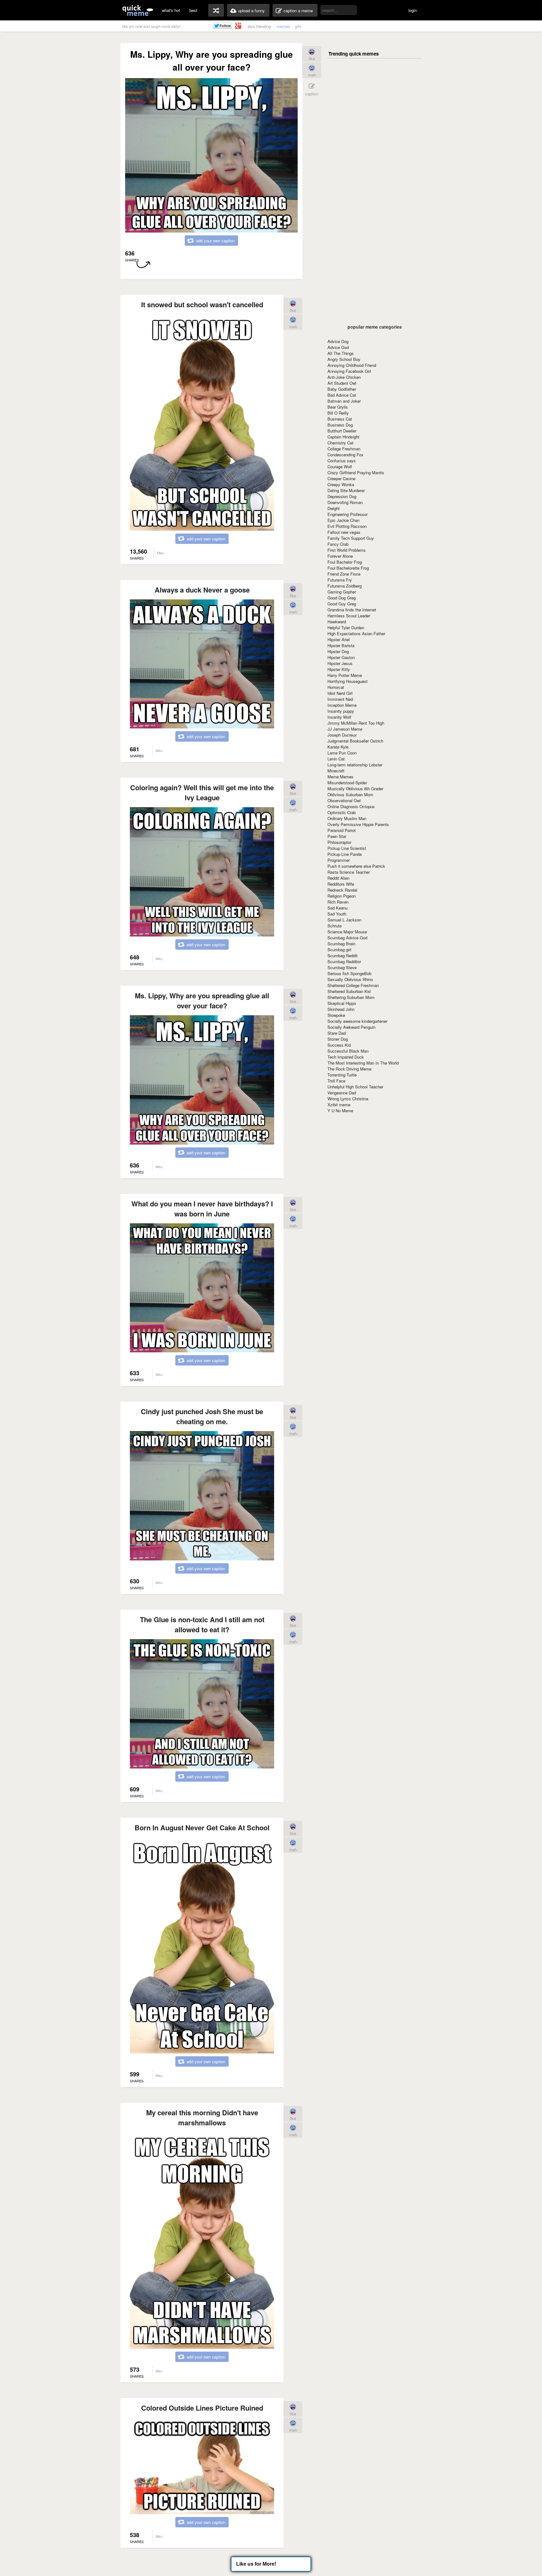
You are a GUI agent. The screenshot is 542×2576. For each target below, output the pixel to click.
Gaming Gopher (342, 592)
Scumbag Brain (341, 944)
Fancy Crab (338, 544)
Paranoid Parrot (342, 830)
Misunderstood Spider (347, 783)
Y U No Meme (340, 1111)
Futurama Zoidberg (345, 586)
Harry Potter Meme (345, 675)
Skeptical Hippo (342, 1003)
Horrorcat (336, 687)
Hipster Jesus (340, 663)
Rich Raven (338, 902)
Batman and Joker (344, 401)
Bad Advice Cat (342, 395)
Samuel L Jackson (344, 920)
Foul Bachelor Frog (345, 562)
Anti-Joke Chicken (344, 377)
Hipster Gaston (341, 657)
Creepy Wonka (341, 484)
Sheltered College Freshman (353, 985)
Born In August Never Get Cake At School (202, 1827)
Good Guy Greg (342, 604)
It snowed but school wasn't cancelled (202, 304)
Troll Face (336, 1081)
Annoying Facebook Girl (349, 371)
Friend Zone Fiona (344, 574)
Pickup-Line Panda (345, 854)
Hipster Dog (338, 651)
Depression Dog (342, 496)
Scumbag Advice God (347, 938)
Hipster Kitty (339, 669)
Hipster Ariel (339, 639)
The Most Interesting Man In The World (363, 1063)
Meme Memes (340, 777)
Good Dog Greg (342, 598)
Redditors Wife (341, 884)
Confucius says (342, 461)
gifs (298, 26)
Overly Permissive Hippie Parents (358, 824)
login (413, 10)
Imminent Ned (340, 699)
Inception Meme (342, 705)
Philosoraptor (339, 842)
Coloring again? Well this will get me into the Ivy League (202, 792)
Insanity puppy (341, 711)
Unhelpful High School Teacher (355, 1087)
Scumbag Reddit (343, 955)
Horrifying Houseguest (348, 681)
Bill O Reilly (338, 413)
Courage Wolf (340, 467)
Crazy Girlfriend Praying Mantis (356, 472)
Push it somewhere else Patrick (356, 866)
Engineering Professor (348, 514)
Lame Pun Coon (342, 753)
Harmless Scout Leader (349, 616)
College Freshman (344, 449)
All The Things (341, 353)
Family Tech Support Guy (351, 538)
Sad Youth (337, 914)
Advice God (338, 347)
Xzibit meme (339, 1105)
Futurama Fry (340, 580)
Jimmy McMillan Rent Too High (356, 723)
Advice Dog (338, 341)
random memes (216, 10)
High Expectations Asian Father (356, 633)
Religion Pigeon (342, 896)
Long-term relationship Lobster (355, 765)
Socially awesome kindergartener (357, 1021)
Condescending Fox (345, 455)
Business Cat (340, 419)
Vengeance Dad (342, 1093)
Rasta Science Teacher (349, 872)
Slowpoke (336, 1015)
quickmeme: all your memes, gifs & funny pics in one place (138, 10)
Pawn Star (337, 836)
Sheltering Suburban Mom (351, 997)
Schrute (335, 926)
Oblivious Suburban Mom (350, 794)
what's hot (171, 10)
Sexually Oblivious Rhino (350, 979)
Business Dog (340, 425)
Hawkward (337, 622)
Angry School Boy (344, 359)
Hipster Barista (341, 645)
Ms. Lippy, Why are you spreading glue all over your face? (202, 1001)
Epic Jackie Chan (343, 520)
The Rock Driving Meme (349, 1069)
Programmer (339, 860)
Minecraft (336, 771)
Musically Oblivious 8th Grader (355, 789)
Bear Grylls (338, 407)
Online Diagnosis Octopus (351, 806)
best (193, 10)
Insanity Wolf (339, 717)
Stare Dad (337, 1033)
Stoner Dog (338, 1039)
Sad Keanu (337, 908)
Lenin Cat (336, 759)
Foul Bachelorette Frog (348, 568)
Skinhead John (341, 1009)
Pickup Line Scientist (347, 848)
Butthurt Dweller (342, 431)
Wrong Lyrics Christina (348, 1099)
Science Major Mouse (347, 932)
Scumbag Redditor (344, 961)
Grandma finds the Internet (352, 610)
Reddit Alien (338, 878)
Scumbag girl (339, 950)
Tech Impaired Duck (346, 1057)
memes (283, 26)
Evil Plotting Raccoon (347, 526)
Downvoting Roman (345, 502)
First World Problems (347, 550)
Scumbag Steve (342, 967)
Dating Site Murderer (346, 490)
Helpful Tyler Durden (346, 628)
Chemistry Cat (340, 443)
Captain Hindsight (343, 437)
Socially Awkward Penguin (351, 1027)
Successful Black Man (348, 1051)
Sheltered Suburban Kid (349, 991)
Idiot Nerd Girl (340, 693)
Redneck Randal (342, 890)
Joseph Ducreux (342, 735)
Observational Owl (344, 800)
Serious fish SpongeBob (349, 973)
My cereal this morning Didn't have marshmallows (202, 2117)
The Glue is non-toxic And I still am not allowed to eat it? (202, 1624)
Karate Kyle (338, 747)
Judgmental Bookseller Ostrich (355, 741)
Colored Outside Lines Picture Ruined (202, 2408)
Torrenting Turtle (342, 1075)
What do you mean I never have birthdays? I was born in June (202, 1209)
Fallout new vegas (344, 532)
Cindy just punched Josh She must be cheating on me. (202, 1416)
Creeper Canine (341, 478)
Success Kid (339, 1045)
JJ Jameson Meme (345, 729)
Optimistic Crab (342, 812)
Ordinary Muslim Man (347, 818)
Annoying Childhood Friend (352, 365)
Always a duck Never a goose (202, 590)
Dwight (334, 508)
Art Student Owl (342, 383)
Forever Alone (340, 556)
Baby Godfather (342, 389)
